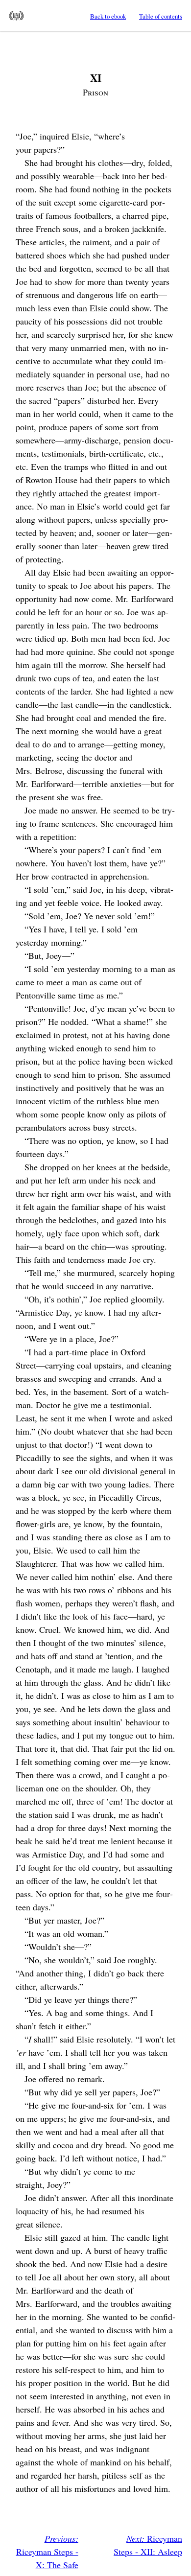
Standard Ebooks (16, 16)
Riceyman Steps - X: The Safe (47, 2552)
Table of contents (161, 16)
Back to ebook (108, 16)
